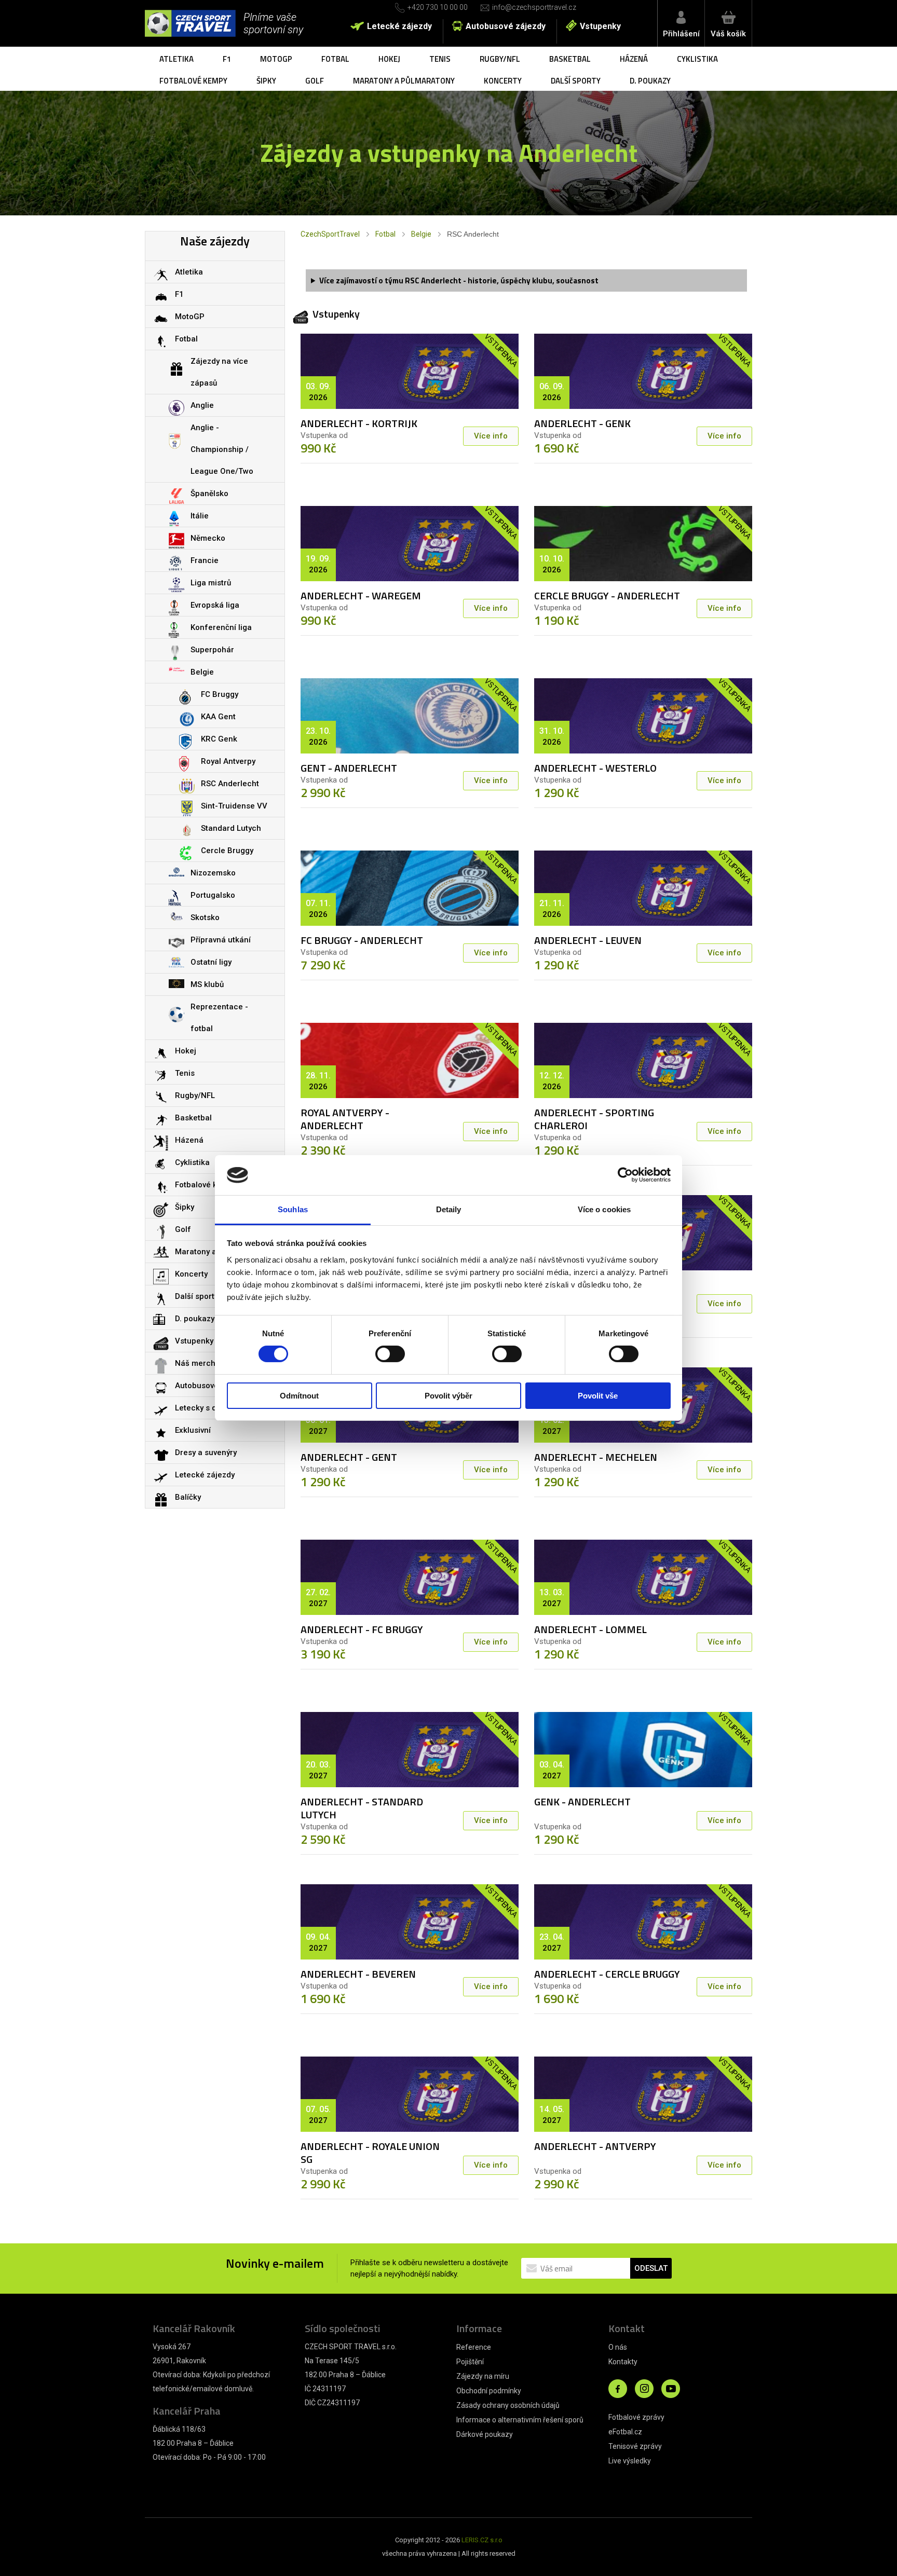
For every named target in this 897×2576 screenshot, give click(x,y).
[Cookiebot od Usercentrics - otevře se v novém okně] (625, 1175)
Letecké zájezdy (399, 26)
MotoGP (276, 59)
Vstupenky (600, 26)
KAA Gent (218, 717)
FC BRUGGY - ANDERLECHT (362, 940)
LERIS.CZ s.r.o (482, 2540)
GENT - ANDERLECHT (349, 768)
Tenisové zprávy (635, 2446)
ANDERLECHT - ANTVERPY (595, 2146)
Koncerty (503, 81)
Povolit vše (598, 1396)
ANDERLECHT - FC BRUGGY (362, 1629)
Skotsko (205, 917)
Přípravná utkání (221, 940)
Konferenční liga (221, 627)
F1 (227, 59)
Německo (208, 538)
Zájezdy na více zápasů (219, 372)
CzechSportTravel (330, 234)
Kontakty (623, 2362)
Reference (474, 2347)
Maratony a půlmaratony (404, 81)
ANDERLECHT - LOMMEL (590, 1629)
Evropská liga (215, 605)
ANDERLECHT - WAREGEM (361, 595)
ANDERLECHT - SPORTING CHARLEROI (594, 1119)
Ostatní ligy (211, 962)
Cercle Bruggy (227, 851)
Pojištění (470, 2362)
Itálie (200, 516)
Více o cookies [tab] (604, 1209)
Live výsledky (630, 2461)
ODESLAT (651, 2268)
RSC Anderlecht (230, 784)
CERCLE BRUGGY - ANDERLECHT (607, 595)
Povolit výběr (448, 1396)
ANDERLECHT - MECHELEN (596, 1457)
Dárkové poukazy (485, 2434)
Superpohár (212, 650)
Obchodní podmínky (489, 2391)
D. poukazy (650, 81)
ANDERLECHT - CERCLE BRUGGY (607, 1974)
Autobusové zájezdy (506, 26)
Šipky (266, 81)
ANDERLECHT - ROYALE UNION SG (370, 2153)
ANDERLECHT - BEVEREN (358, 1974)
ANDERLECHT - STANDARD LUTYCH (362, 1808)
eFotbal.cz (625, 2432)
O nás (618, 2347)
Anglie (202, 405)
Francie (205, 560)
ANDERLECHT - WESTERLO (595, 768)
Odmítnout (299, 1396)
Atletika (176, 59)
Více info (491, 436)
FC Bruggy (220, 694)
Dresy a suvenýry (206, 1453)
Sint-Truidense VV (234, 806)
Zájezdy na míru (483, 2376)
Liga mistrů (211, 583)
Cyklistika (697, 59)
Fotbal (335, 59)
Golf (315, 81)
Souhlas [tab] (293, 1209)
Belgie (421, 234)
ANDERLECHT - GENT (349, 1457)
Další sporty (576, 81)
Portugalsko (213, 895)
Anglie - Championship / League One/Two (222, 449)
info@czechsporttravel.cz (534, 7)
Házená (634, 59)
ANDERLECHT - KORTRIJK (359, 423)
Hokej (389, 59)
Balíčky (188, 1497)
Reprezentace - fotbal (219, 1018)
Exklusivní (193, 1430)
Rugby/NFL (500, 59)
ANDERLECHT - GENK (582, 423)
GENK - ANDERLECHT (582, 1801)
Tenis (440, 59)
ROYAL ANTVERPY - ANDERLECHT (345, 1119)
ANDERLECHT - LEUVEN (588, 940)
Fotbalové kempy (193, 81)
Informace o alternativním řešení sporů (520, 2420)
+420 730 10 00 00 (438, 7)
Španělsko (209, 494)
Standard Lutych (231, 828)
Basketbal (570, 59)
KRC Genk (219, 739)
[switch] (390, 1354)
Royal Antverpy (228, 761)
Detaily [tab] (449, 1209)
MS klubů (207, 984)
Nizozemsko (213, 873)
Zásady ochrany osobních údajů (508, 2405)
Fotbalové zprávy (636, 2417)
